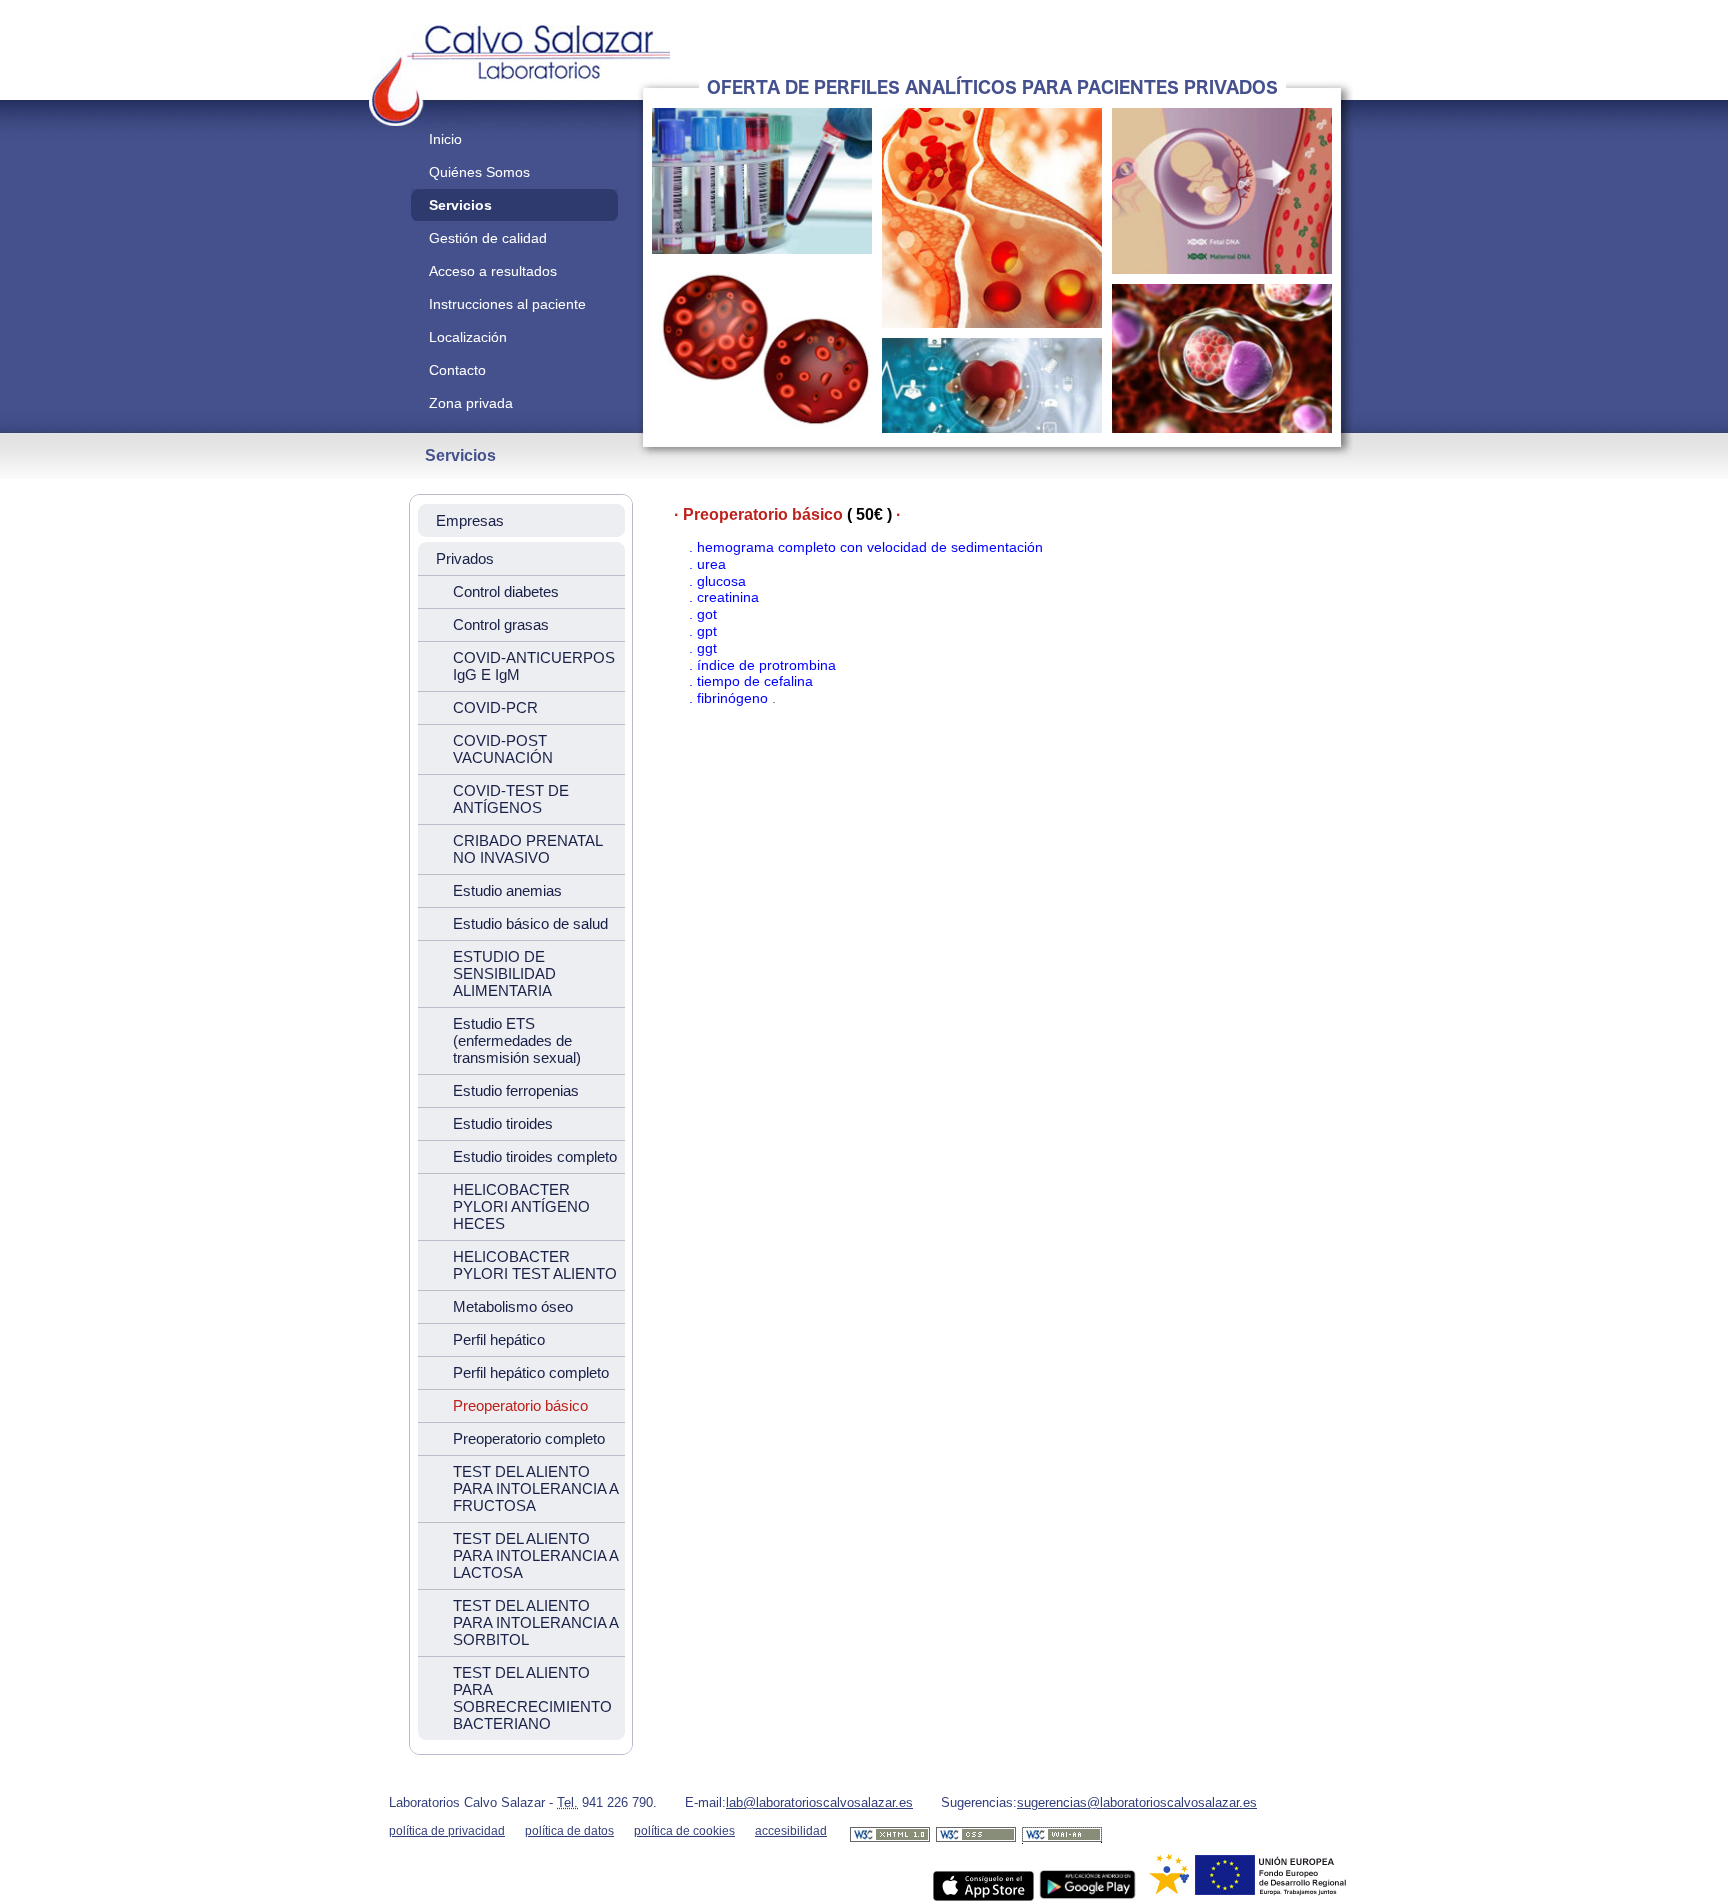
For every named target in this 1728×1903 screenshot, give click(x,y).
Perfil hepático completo (531, 1372)
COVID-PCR (495, 707)
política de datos (569, 1831)
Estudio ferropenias (516, 1090)
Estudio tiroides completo (535, 1156)
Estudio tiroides (503, 1123)
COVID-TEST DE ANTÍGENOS (511, 799)
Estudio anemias (507, 890)
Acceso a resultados (493, 271)
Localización (468, 337)
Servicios (460, 205)
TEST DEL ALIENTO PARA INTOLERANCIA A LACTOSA (535, 1555)
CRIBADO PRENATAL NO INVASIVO (527, 849)
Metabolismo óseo (513, 1306)
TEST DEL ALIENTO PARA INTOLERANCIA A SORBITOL (535, 1622)
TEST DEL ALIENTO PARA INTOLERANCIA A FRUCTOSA (535, 1488)
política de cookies (684, 1831)
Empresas (470, 520)
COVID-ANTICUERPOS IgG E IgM (534, 666)
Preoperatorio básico (520, 1405)
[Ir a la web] (890, 1842)
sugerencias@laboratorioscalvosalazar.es (1137, 1802)
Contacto (457, 370)
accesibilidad (791, 1831)
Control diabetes (506, 591)
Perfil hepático (499, 1339)
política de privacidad (447, 1831)
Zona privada (471, 403)
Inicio (445, 139)
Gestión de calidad (488, 238)
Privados (465, 558)
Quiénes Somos (479, 172)
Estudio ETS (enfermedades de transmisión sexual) (517, 1040)
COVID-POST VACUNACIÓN (503, 749)
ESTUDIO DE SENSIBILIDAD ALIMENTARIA (504, 973)
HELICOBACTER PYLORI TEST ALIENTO (535, 1265)
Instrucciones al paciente (507, 304)
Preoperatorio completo (529, 1438)
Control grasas (501, 624)
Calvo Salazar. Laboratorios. (438, 30)
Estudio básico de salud (530, 923)
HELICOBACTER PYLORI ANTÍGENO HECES (521, 1206)
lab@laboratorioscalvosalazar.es (819, 1802)
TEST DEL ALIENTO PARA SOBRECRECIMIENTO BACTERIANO (532, 1698)
